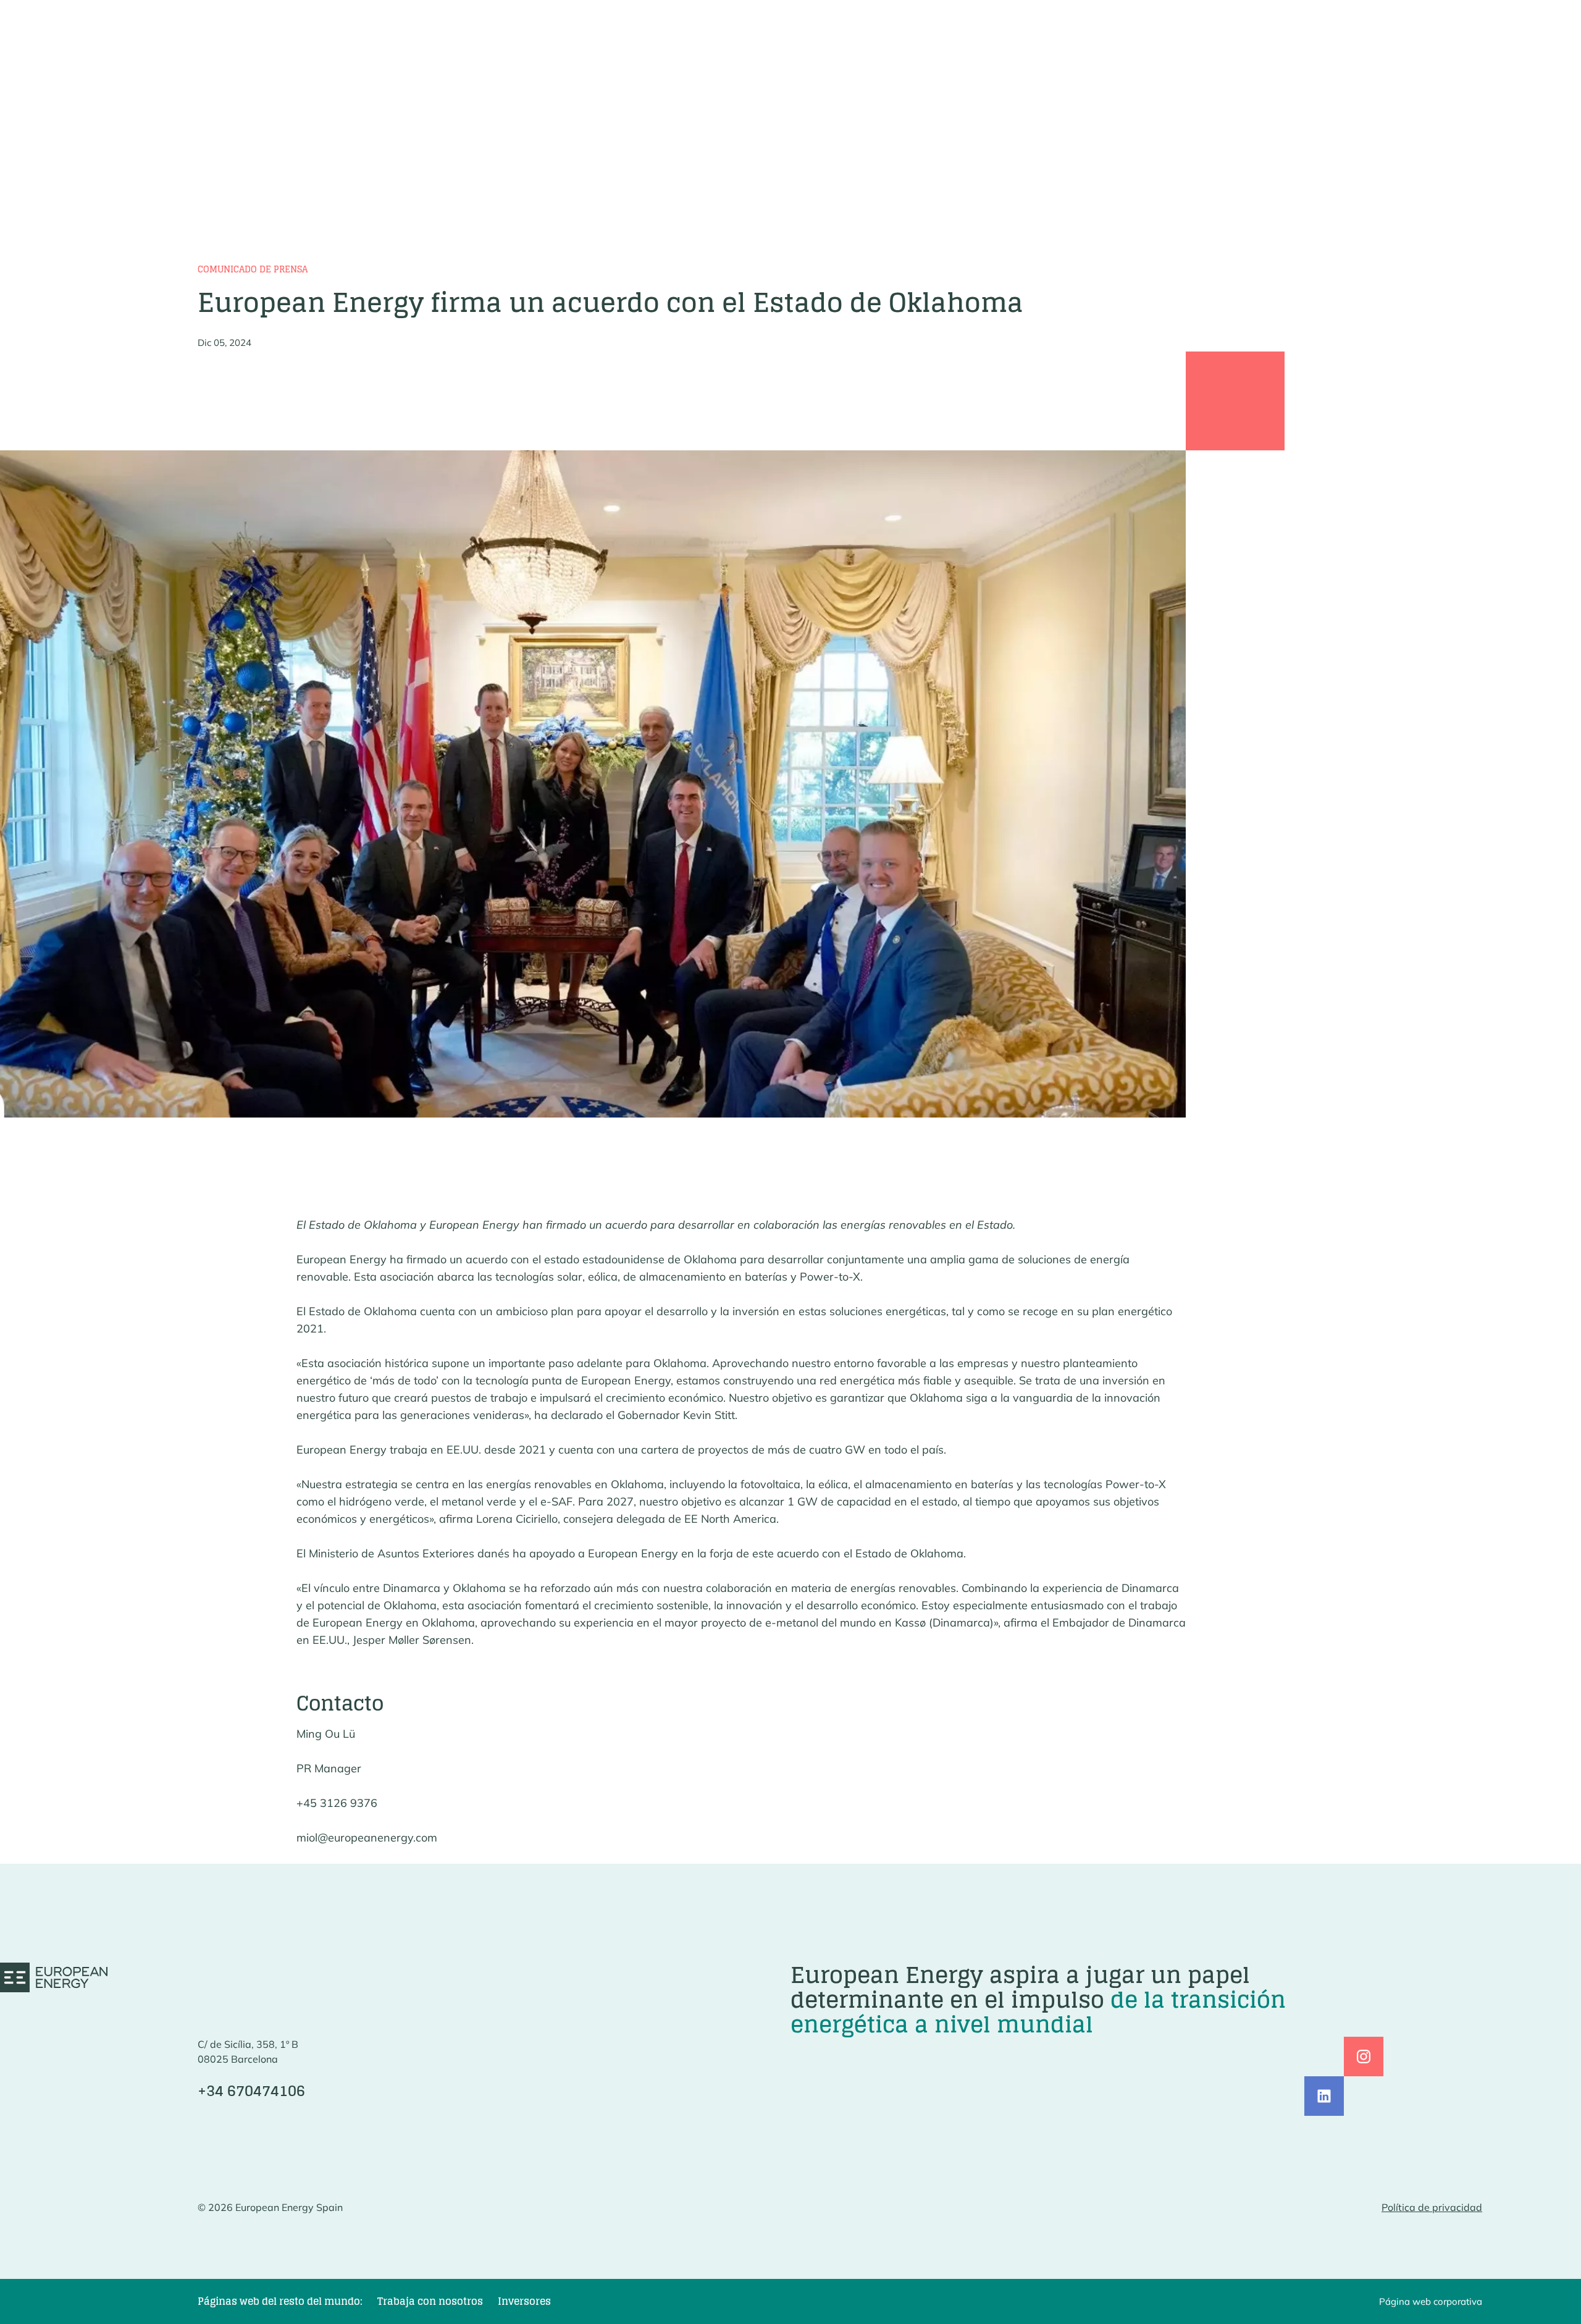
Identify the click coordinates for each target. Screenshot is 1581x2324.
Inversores (524, 2301)
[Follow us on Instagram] (1364, 2057)
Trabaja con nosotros (430, 2301)
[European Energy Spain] (54, 1977)
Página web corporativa (1431, 2301)
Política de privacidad (1432, 2207)
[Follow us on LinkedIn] (1324, 2096)
